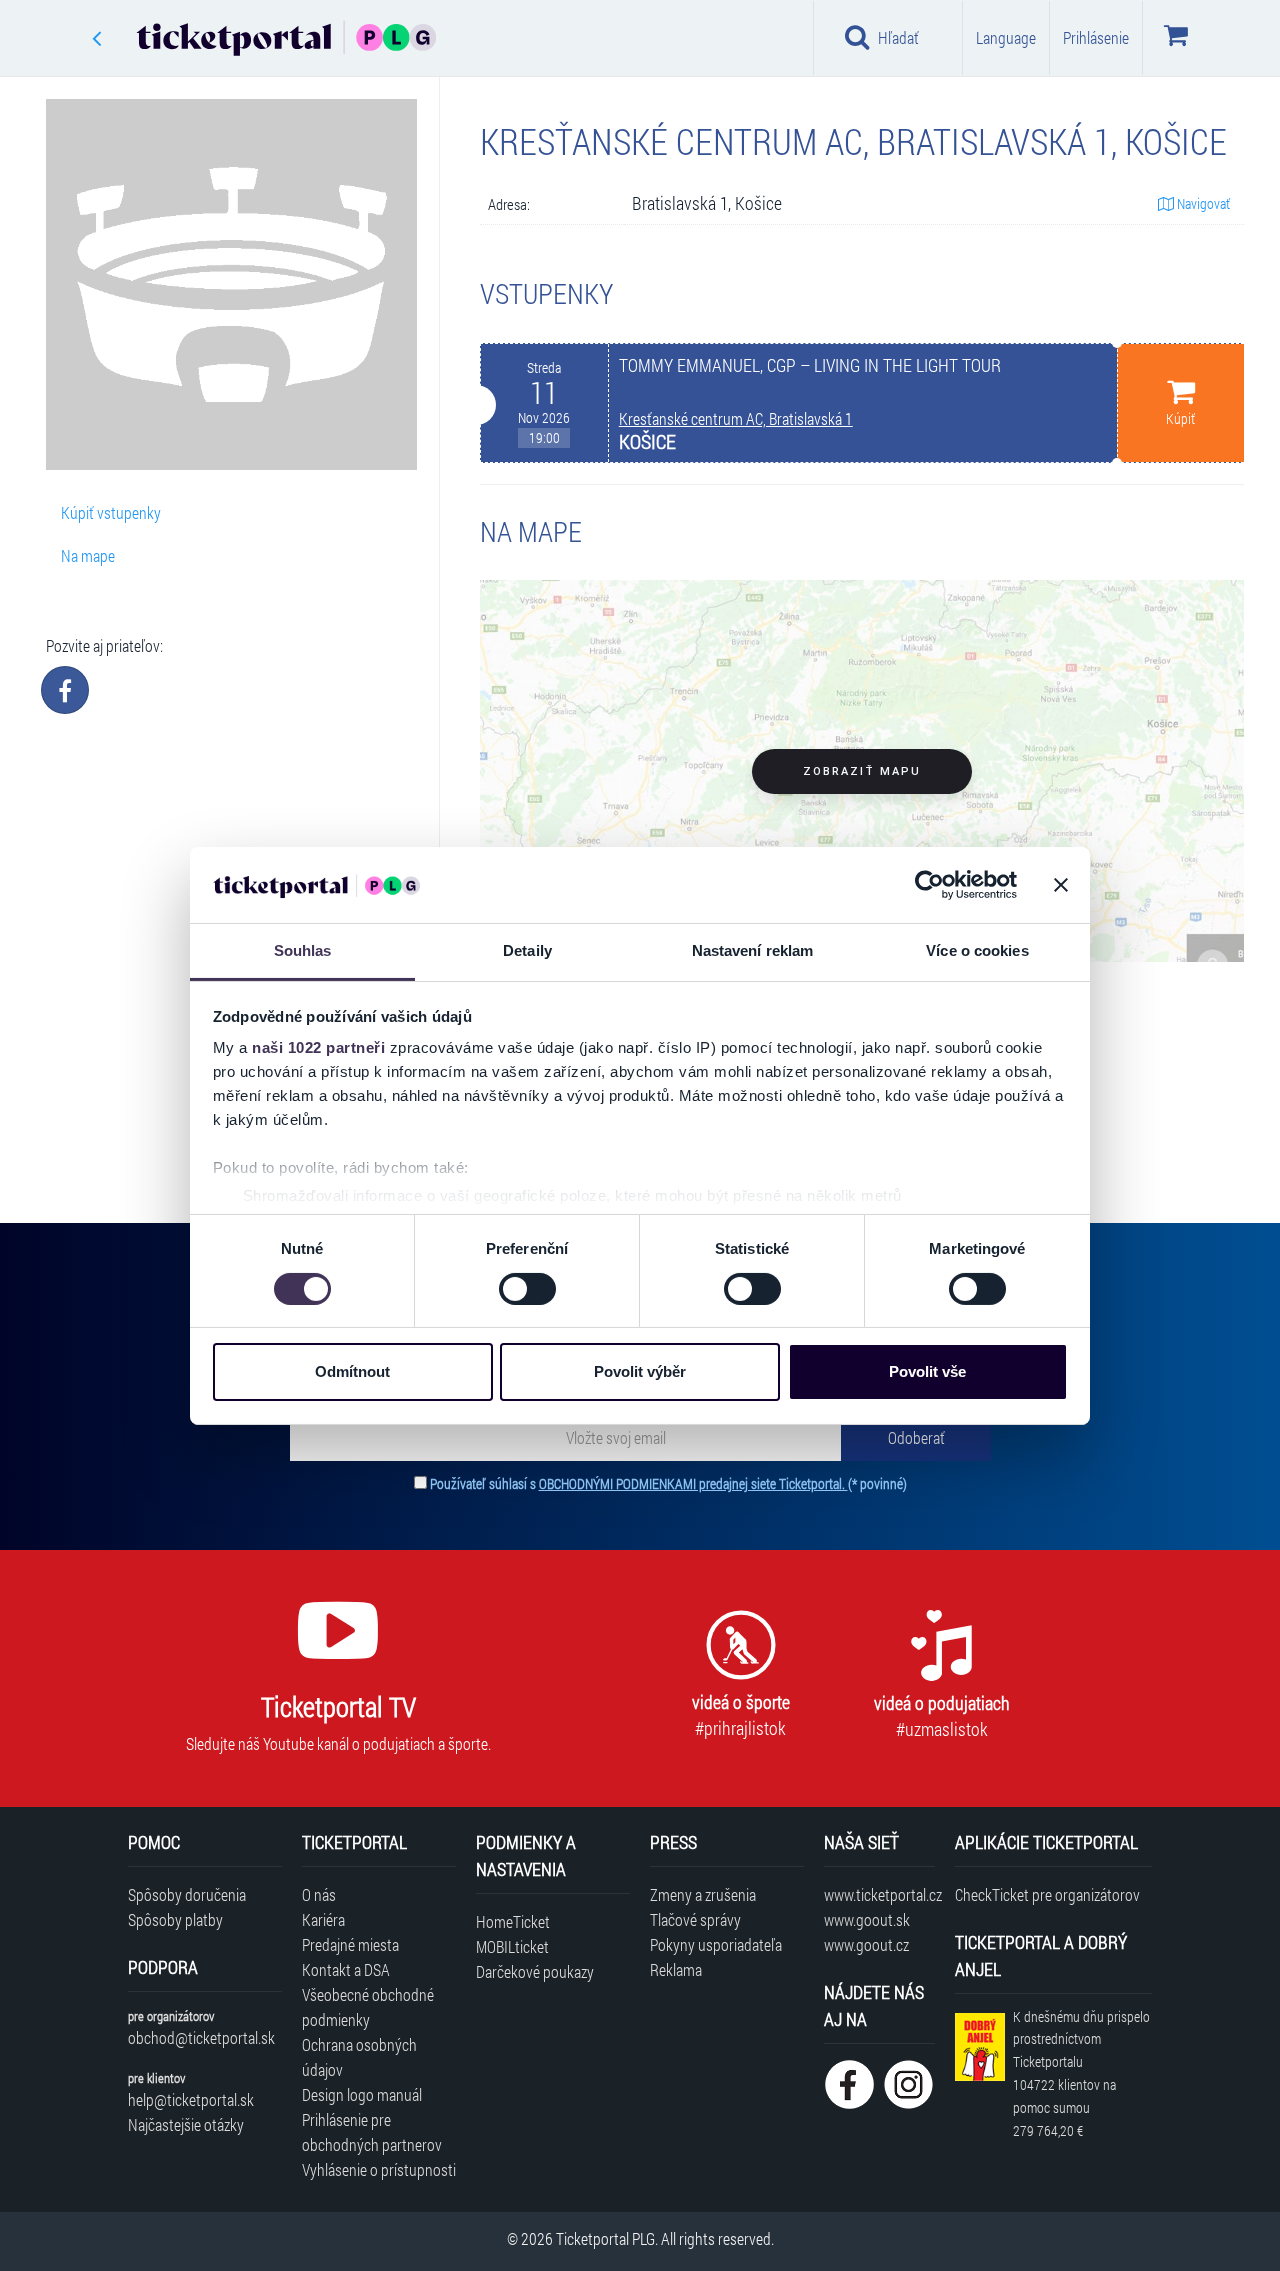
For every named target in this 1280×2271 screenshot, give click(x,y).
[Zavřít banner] (1061, 885)
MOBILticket (512, 1946)
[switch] (527, 1289)
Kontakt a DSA (346, 1969)
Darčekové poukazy (535, 1971)
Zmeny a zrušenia (703, 1894)
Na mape (88, 555)
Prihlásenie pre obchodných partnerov (372, 2132)
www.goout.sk (867, 1919)
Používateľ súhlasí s (668, 1483)
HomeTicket (513, 1921)
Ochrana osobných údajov (359, 2057)
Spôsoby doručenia (187, 1894)
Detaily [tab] (527, 950)
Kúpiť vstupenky (111, 512)
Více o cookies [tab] (977, 950)
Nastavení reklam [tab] (753, 950)
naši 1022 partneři (318, 1047)
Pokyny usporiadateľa (716, 1944)
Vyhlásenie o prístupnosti (379, 2169)
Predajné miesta (350, 1944)
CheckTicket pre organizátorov (1047, 1894)
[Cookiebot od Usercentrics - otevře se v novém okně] (929, 885)
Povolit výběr (640, 1371)
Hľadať (898, 37)
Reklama (676, 1969)
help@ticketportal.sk (191, 2099)
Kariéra (323, 1919)
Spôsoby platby (175, 1919)
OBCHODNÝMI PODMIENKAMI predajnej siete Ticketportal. (693, 1483)
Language (1006, 37)
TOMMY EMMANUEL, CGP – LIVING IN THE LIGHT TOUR (810, 365)
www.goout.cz (866, 1944)
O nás (319, 1894)
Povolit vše (927, 1371)
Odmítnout (352, 1371)
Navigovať (1202, 203)
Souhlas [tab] (303, 950)
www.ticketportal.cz (879, 1894)
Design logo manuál (362, 2094)
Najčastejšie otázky (186, 2124)
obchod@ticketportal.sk (201, 2037)
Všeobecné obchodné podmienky (368, 2007)
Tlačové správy (695, 1919)
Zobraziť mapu (862, 771)
